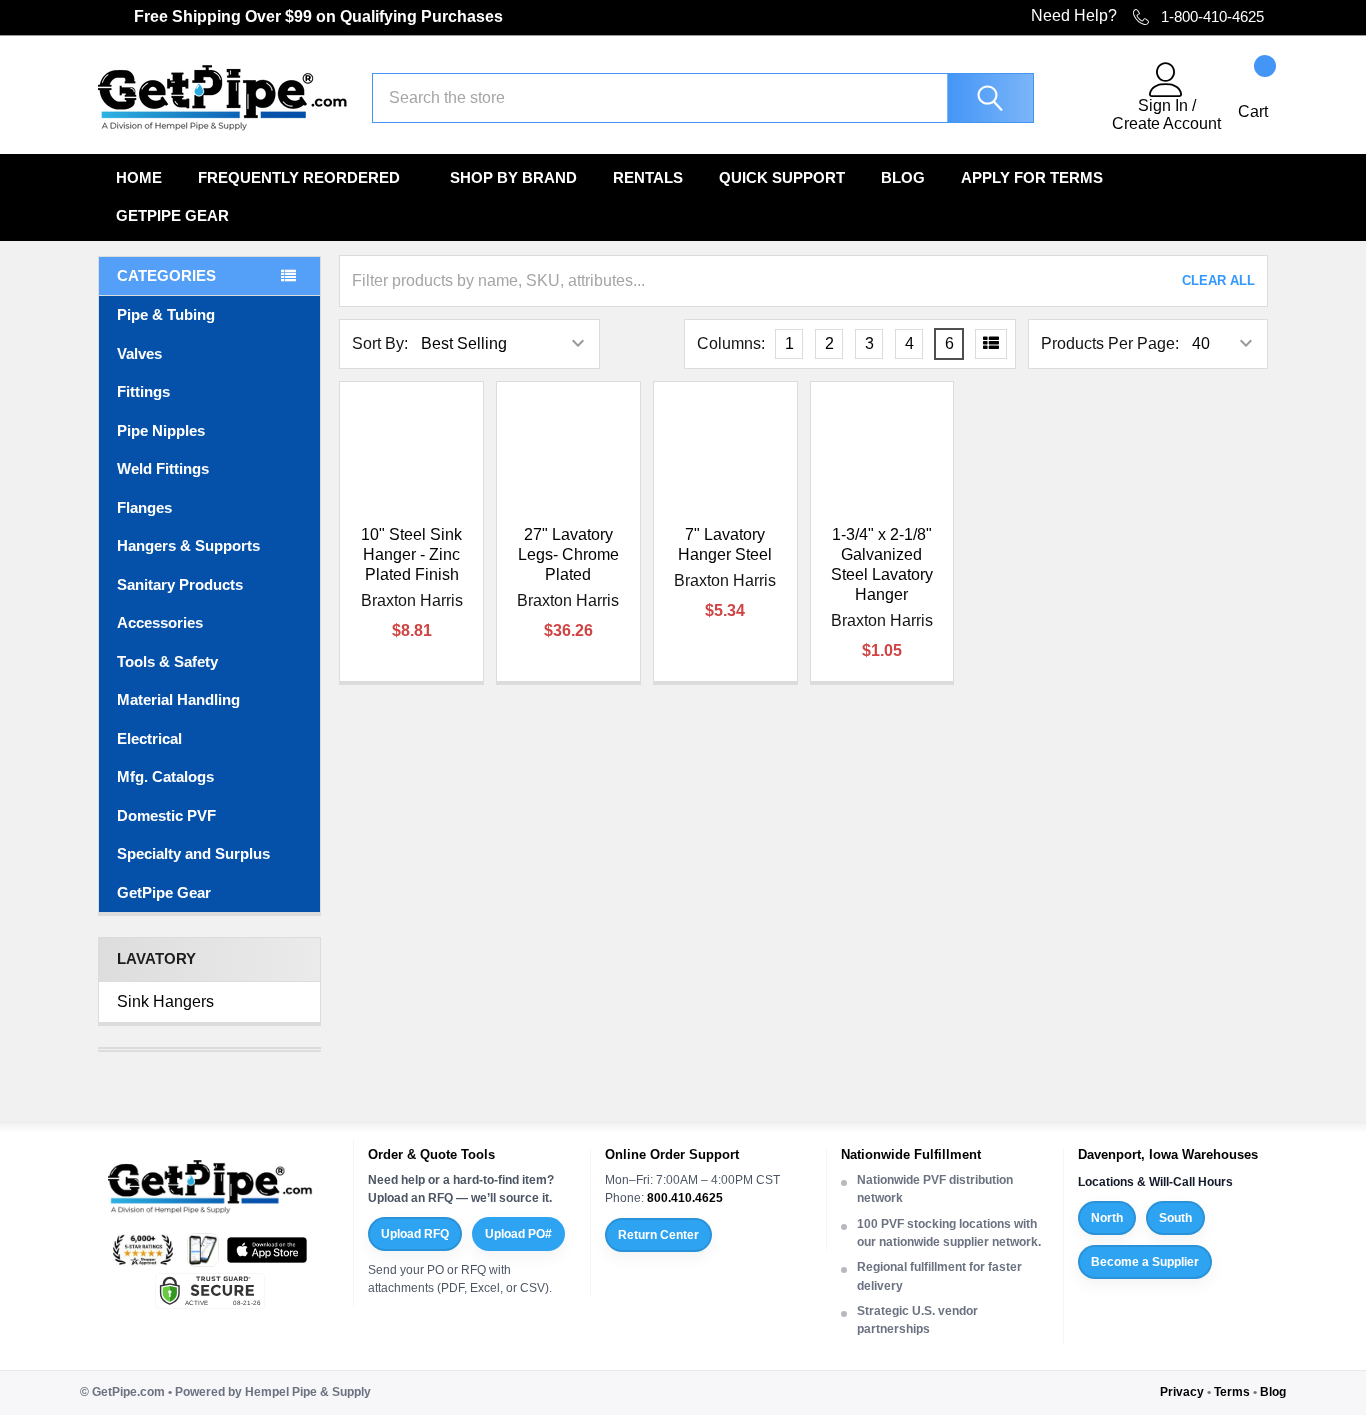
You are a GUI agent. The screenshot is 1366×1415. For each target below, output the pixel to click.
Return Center (658, 1235)
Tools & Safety (167, 661)
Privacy (1182, 1392)
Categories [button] (166, 275)
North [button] (1107, 1218)
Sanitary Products (180, 584)
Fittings (143, 391)
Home (139, 177)
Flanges (144, 507)
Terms (1232, 1392)
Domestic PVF (166, 815)
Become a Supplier (1145, 1262)
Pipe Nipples (161, 430)
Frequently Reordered (299, 177)
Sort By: (380, 343)
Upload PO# (518, 1234)
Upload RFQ (415, 1234)
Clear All (1218, 280)
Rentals (648, 177)
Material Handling (178, 699)
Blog (903, 177)
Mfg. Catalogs (165, 776)
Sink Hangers (165, 1001)
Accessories (160, 622)
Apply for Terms (1032, 177)
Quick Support (782, 177)
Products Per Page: (1110, 343)
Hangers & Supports (188, 545)
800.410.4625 (685, 1198)
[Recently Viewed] (1085, 98)
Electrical (149, 738)
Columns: (731, 343)
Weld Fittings (163, 468)
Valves (139, 353)
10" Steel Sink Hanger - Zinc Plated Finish (411, 554)
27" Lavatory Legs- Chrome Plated (568, 554)
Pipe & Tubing (166, 314)
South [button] (1175, 1218)
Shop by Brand (513, 177)
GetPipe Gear (172, 215)
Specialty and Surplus (193, 853)
